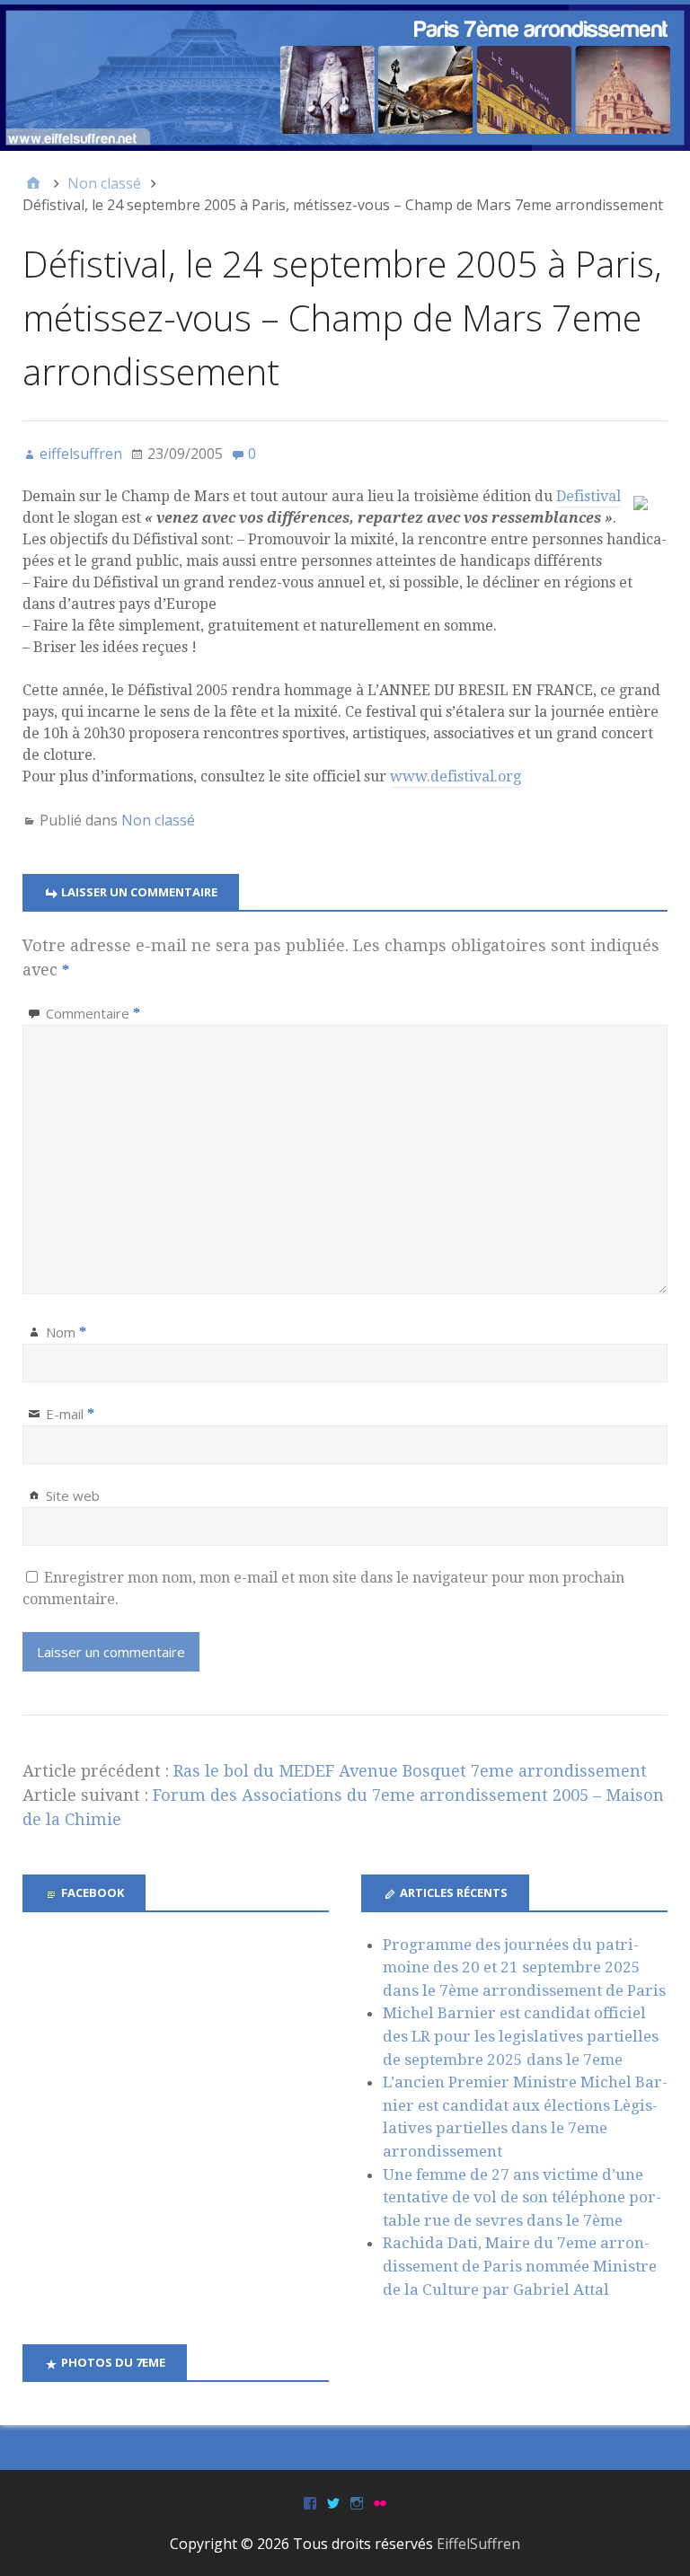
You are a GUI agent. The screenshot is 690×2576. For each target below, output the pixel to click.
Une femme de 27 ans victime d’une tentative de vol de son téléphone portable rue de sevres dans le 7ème (522, 2197)
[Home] (33, 183)
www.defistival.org (456, 776)
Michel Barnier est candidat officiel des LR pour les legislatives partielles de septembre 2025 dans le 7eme (521, 2036)
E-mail (70, 1414)
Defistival (588, 496)
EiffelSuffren (478, 2544)
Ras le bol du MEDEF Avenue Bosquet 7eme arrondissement (410, 1771)
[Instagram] (357, 2502)
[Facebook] (310, 2502)
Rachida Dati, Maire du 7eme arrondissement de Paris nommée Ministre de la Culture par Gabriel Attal (520, 2266)
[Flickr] (380, 2502)
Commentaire (93, 1013)
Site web (73, 1495)
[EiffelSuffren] (345, 78)
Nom (66, 1332)
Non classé (158, 820)
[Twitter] (333, 2502)
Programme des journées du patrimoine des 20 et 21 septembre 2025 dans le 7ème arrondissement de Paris (524, 1967)
